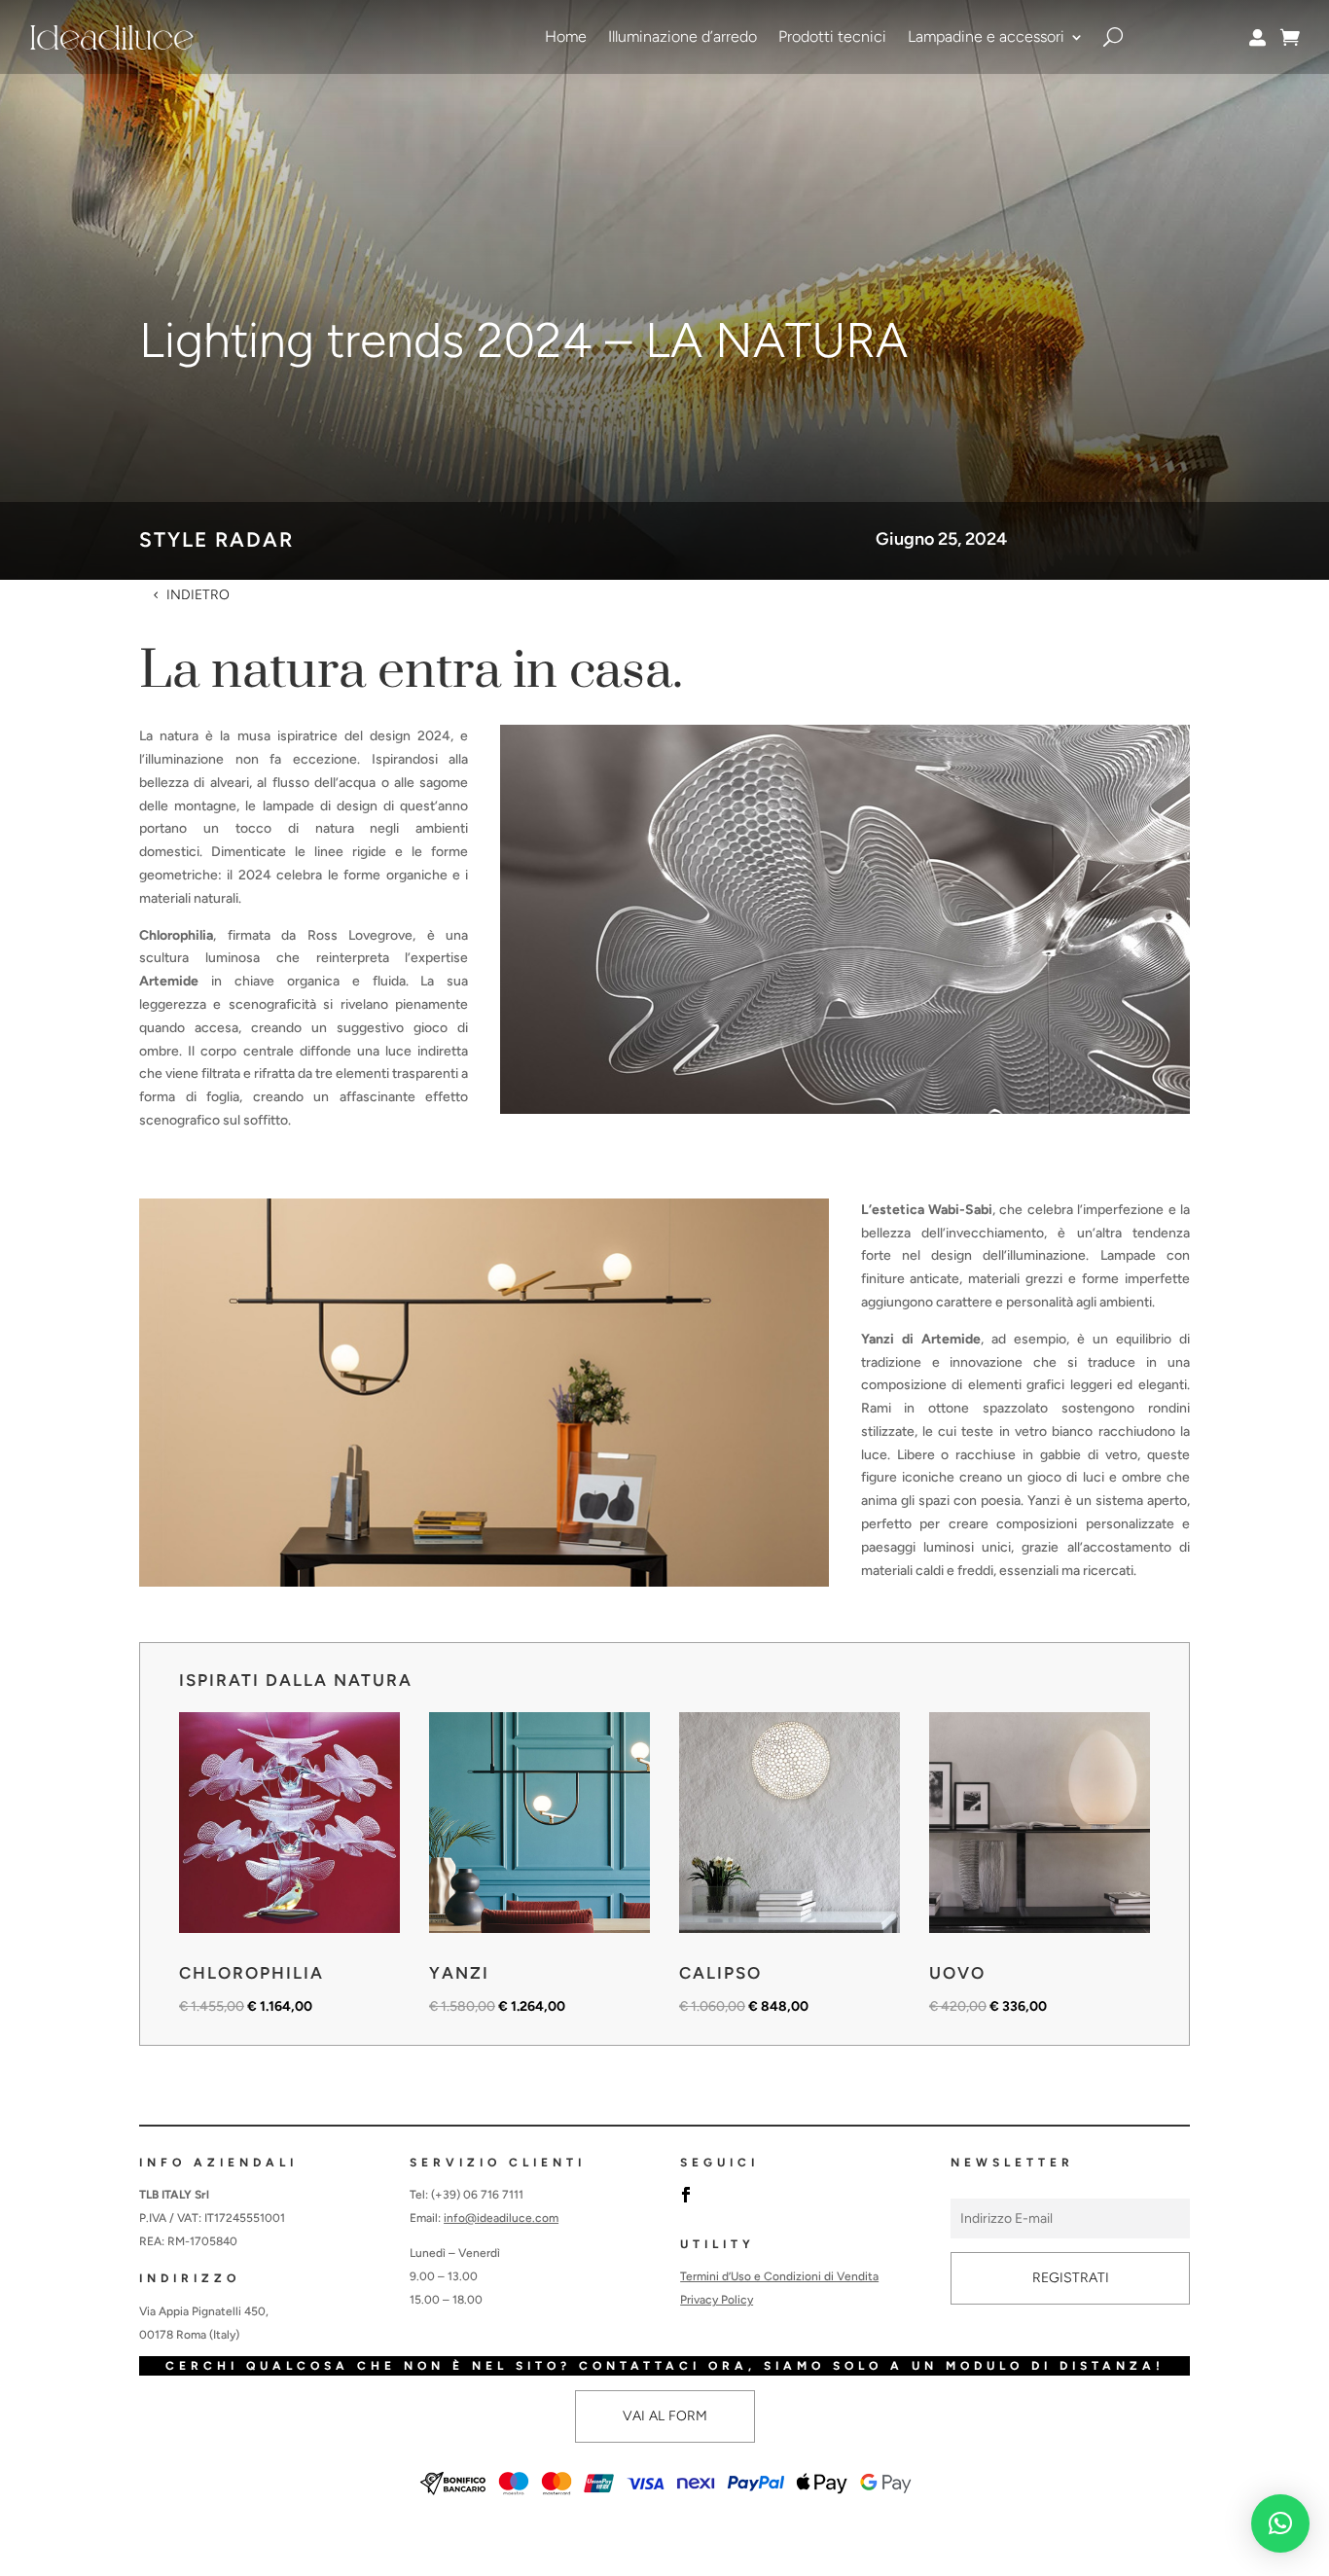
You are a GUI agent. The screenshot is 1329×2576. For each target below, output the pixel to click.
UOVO (957, 1973)
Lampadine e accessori (986, 36)
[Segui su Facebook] (686, 2195)
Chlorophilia (251, 1973)
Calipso (720, 1973)
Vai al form (665, 2416)
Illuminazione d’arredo (682, 36)
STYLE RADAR (216, 539)
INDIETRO (198, 595)
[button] (1280, 2523)
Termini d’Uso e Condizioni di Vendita (779, 2276)
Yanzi (459, 1973)
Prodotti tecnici (832, 36)
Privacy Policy (717, 2300)
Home (566, 36)
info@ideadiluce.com (501, 2218)
